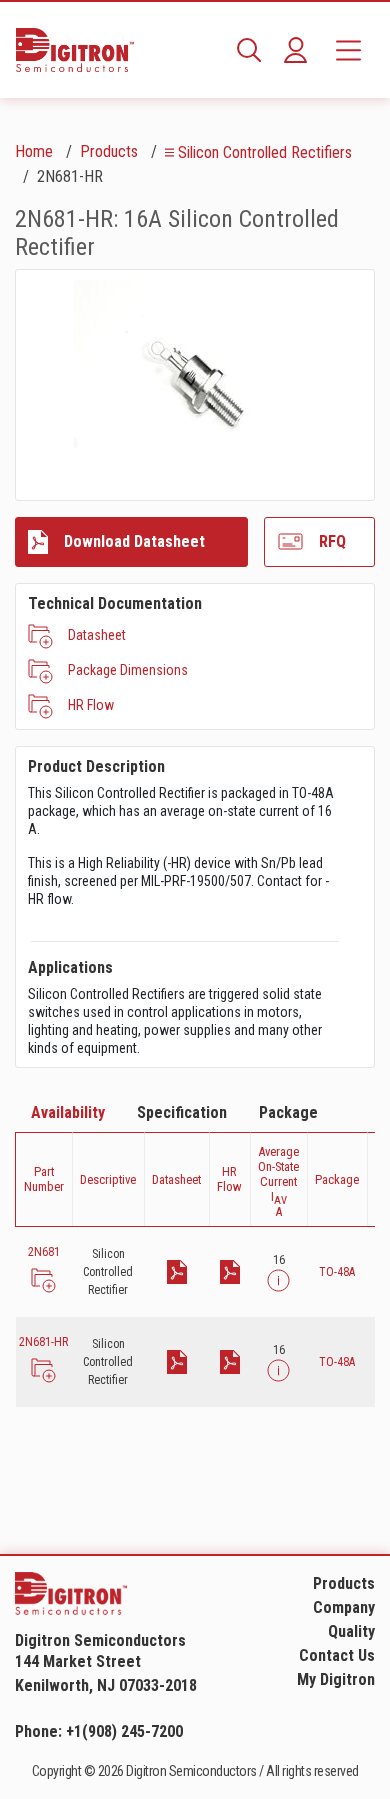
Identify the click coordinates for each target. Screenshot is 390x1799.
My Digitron (336, 1679)
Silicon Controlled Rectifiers (265, 152)
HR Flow (91, 705)
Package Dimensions (128, 670)
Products (109, 151)
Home (34, 151)
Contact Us (337, 1655)
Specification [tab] (182, 1112)
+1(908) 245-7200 (124, 1731)
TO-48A (337, 1272)
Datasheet (97, 635)
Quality (351, 1631)
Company (344, 1607)
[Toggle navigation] (348, 50)
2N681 (44, 1252)
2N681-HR (43, 1342)
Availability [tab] (68, 1112)
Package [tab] (288, 1112)
